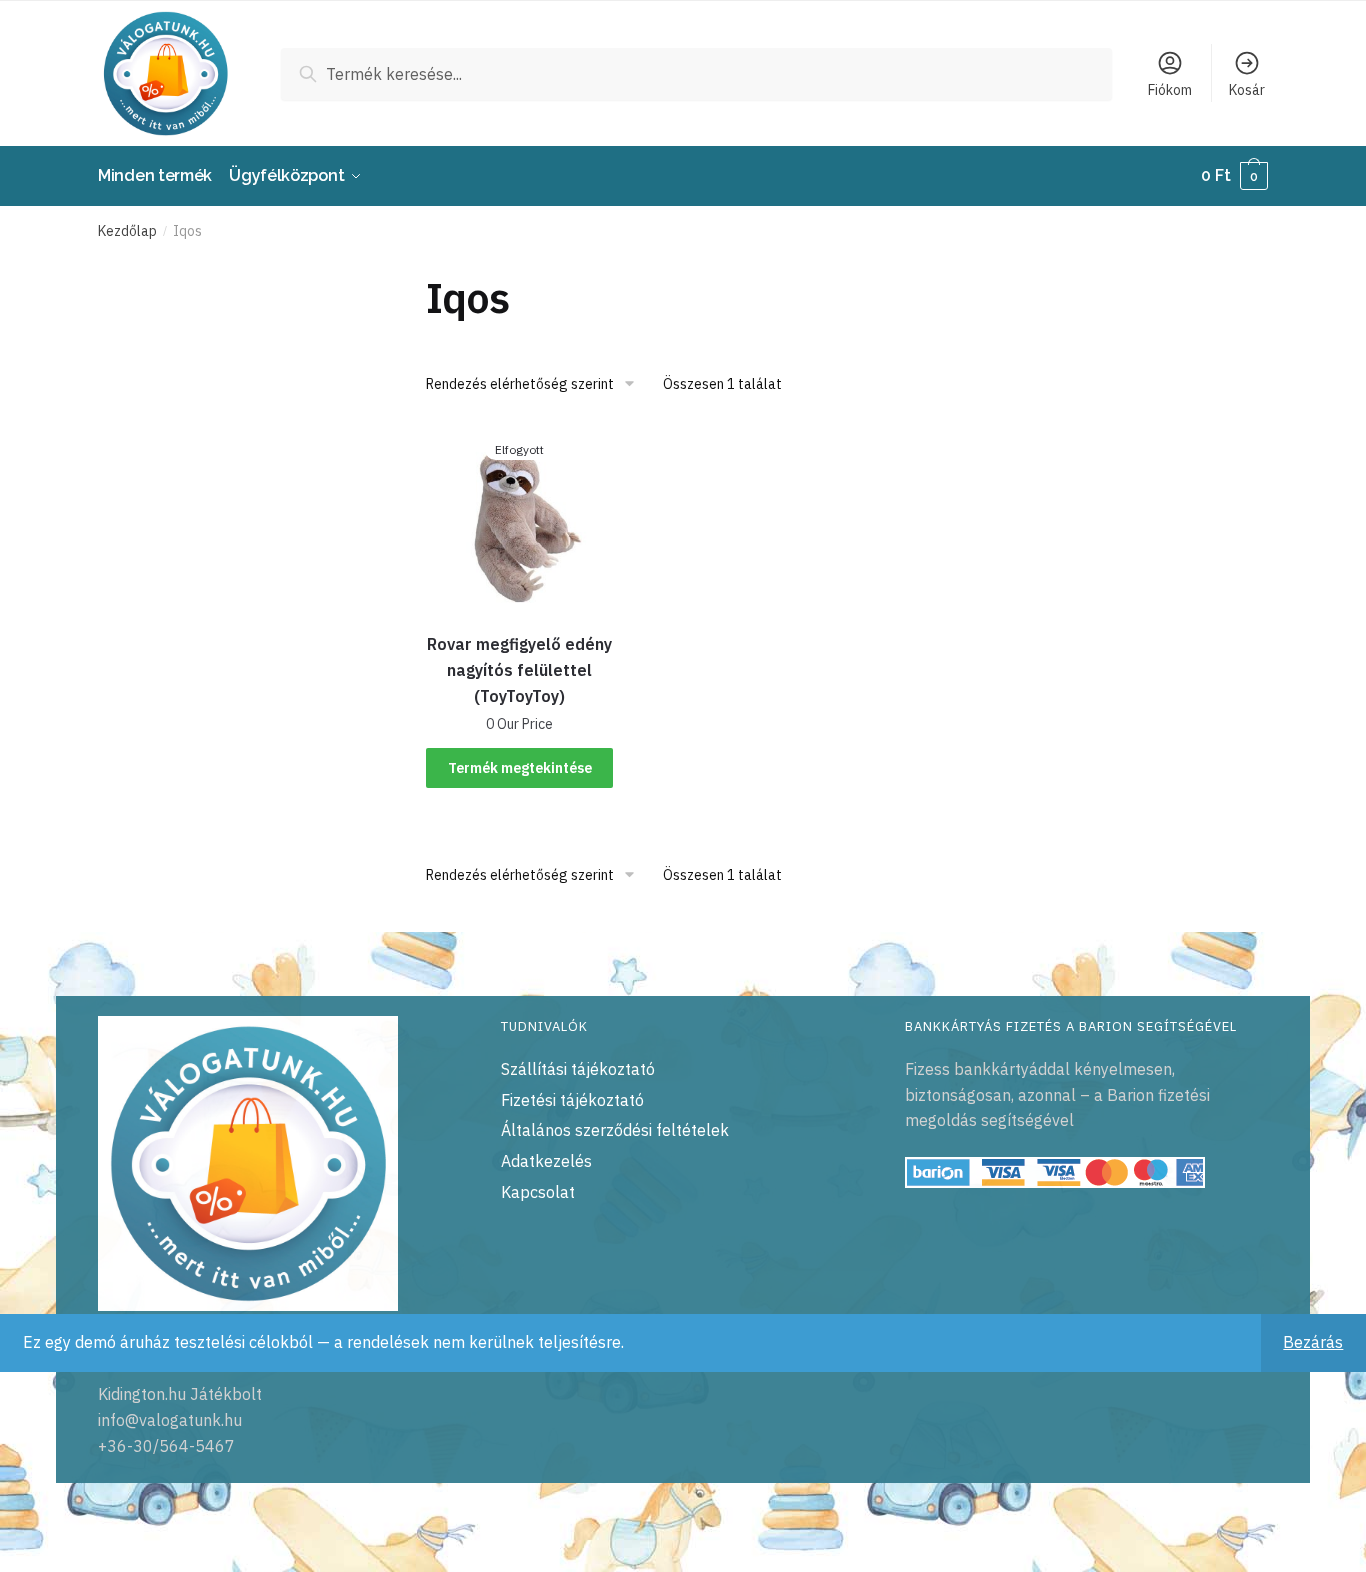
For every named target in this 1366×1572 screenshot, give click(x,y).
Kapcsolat (538, 1192)
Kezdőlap (127, 231)
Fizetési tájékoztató (572, 1100)
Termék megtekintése (520, 768)
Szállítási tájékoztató (578, 1069)
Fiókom (1170, 90)
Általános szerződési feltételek (615, 1130)
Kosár (1247, 90)
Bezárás (1313, 1342)
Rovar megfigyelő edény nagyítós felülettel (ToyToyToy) (519, 670)
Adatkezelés (546, 1161)
